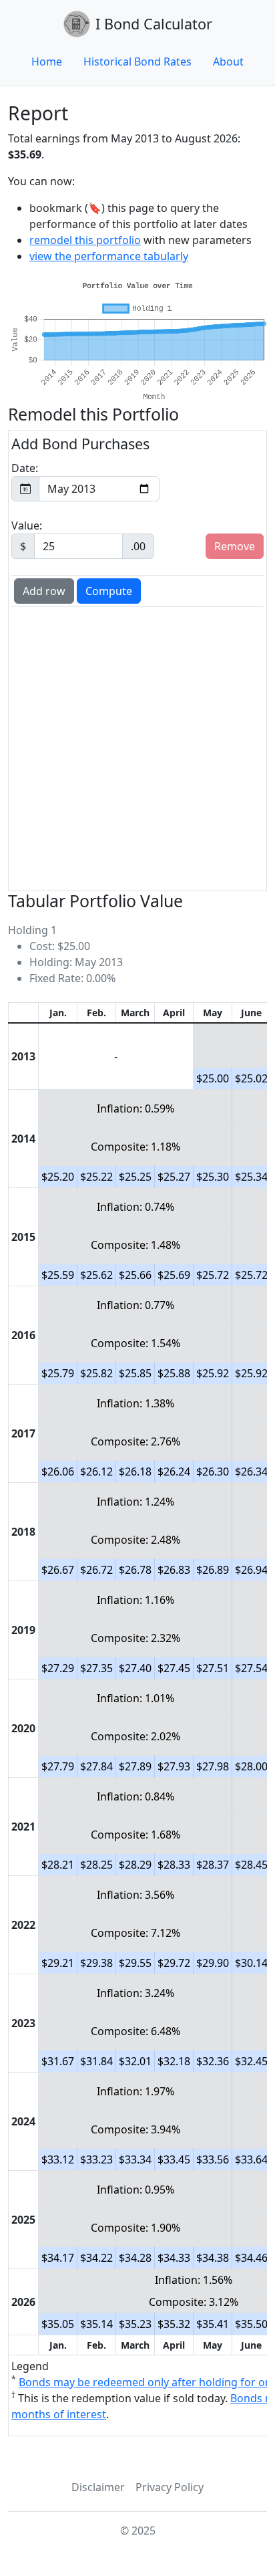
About (228, 62)
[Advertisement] (137, 747)
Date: (25, 468)
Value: (78, 536)
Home (47, 62)
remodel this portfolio (85, 240)
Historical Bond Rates (137, 62)
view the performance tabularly (109, 256)
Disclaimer (98, 2487)
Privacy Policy (170, 2487)
